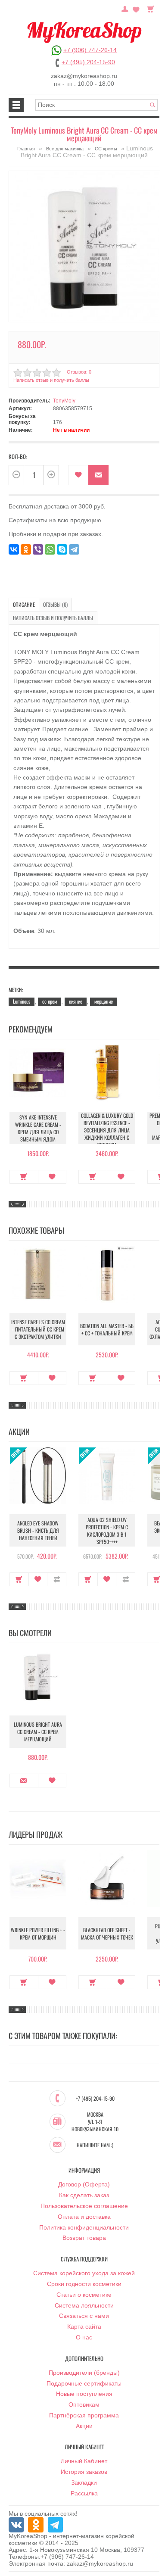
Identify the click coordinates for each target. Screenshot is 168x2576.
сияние (76, 1001)
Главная (26, 149)
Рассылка (84, 2493)
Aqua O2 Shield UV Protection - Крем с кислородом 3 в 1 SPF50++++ (107, 1531)
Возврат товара (84, 2238)
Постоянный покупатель (125, 8)
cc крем (50, 1001)
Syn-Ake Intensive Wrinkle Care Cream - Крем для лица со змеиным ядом (38, 1128)
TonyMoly (64, 401)
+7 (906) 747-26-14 (90, 50)
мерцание (104, 1001)
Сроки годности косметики (84, 2284)
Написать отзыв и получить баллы (53, 618)
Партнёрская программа (84, 2415)
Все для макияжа (65, 149)
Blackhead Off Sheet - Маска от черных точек (107, 1934)
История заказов (84, 2472)
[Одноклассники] (26, 549)
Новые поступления (84, 2394)
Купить (24, 1177)
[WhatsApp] (50, 549)
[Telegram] (74, 549)
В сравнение (57, 1579)
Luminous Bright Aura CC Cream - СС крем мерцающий (38, 1732)
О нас (84, 2337)
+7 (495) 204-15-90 (88, 62)
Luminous (22, 1001)
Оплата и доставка (84, 2217)
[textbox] (96, 105)
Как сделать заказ (84, 2195)
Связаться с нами (84, 2316)
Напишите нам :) (95, 2145)
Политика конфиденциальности (84, 2227)
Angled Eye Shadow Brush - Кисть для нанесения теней (38, 1530)
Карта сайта (84, 2327)
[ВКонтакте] (14, 549)
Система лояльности (84, 2305)
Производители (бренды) (84, 2373)
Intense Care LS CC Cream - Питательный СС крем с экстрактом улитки (38, 1329)
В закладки (78, 475)
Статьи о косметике (84, 2295)
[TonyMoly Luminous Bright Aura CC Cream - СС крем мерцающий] (84, 246)
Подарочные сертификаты (84, 2383)
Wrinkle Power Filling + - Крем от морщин (38, 1934)
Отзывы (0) (55, 604)
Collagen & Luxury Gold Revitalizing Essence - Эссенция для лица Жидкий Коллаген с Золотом (107, 1130)
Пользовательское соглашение (84, 2206)
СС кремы (106, 149)
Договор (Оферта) (84, 2184)
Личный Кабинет (84, 2461)
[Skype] (62, 549)
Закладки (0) (136, 8)
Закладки (84, 2482)
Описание (24, 604)
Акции (84, 2426)
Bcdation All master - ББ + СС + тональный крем (107, 1329)
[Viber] (38, 549)
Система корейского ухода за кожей (84, 2273)
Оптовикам (84, 2404)
